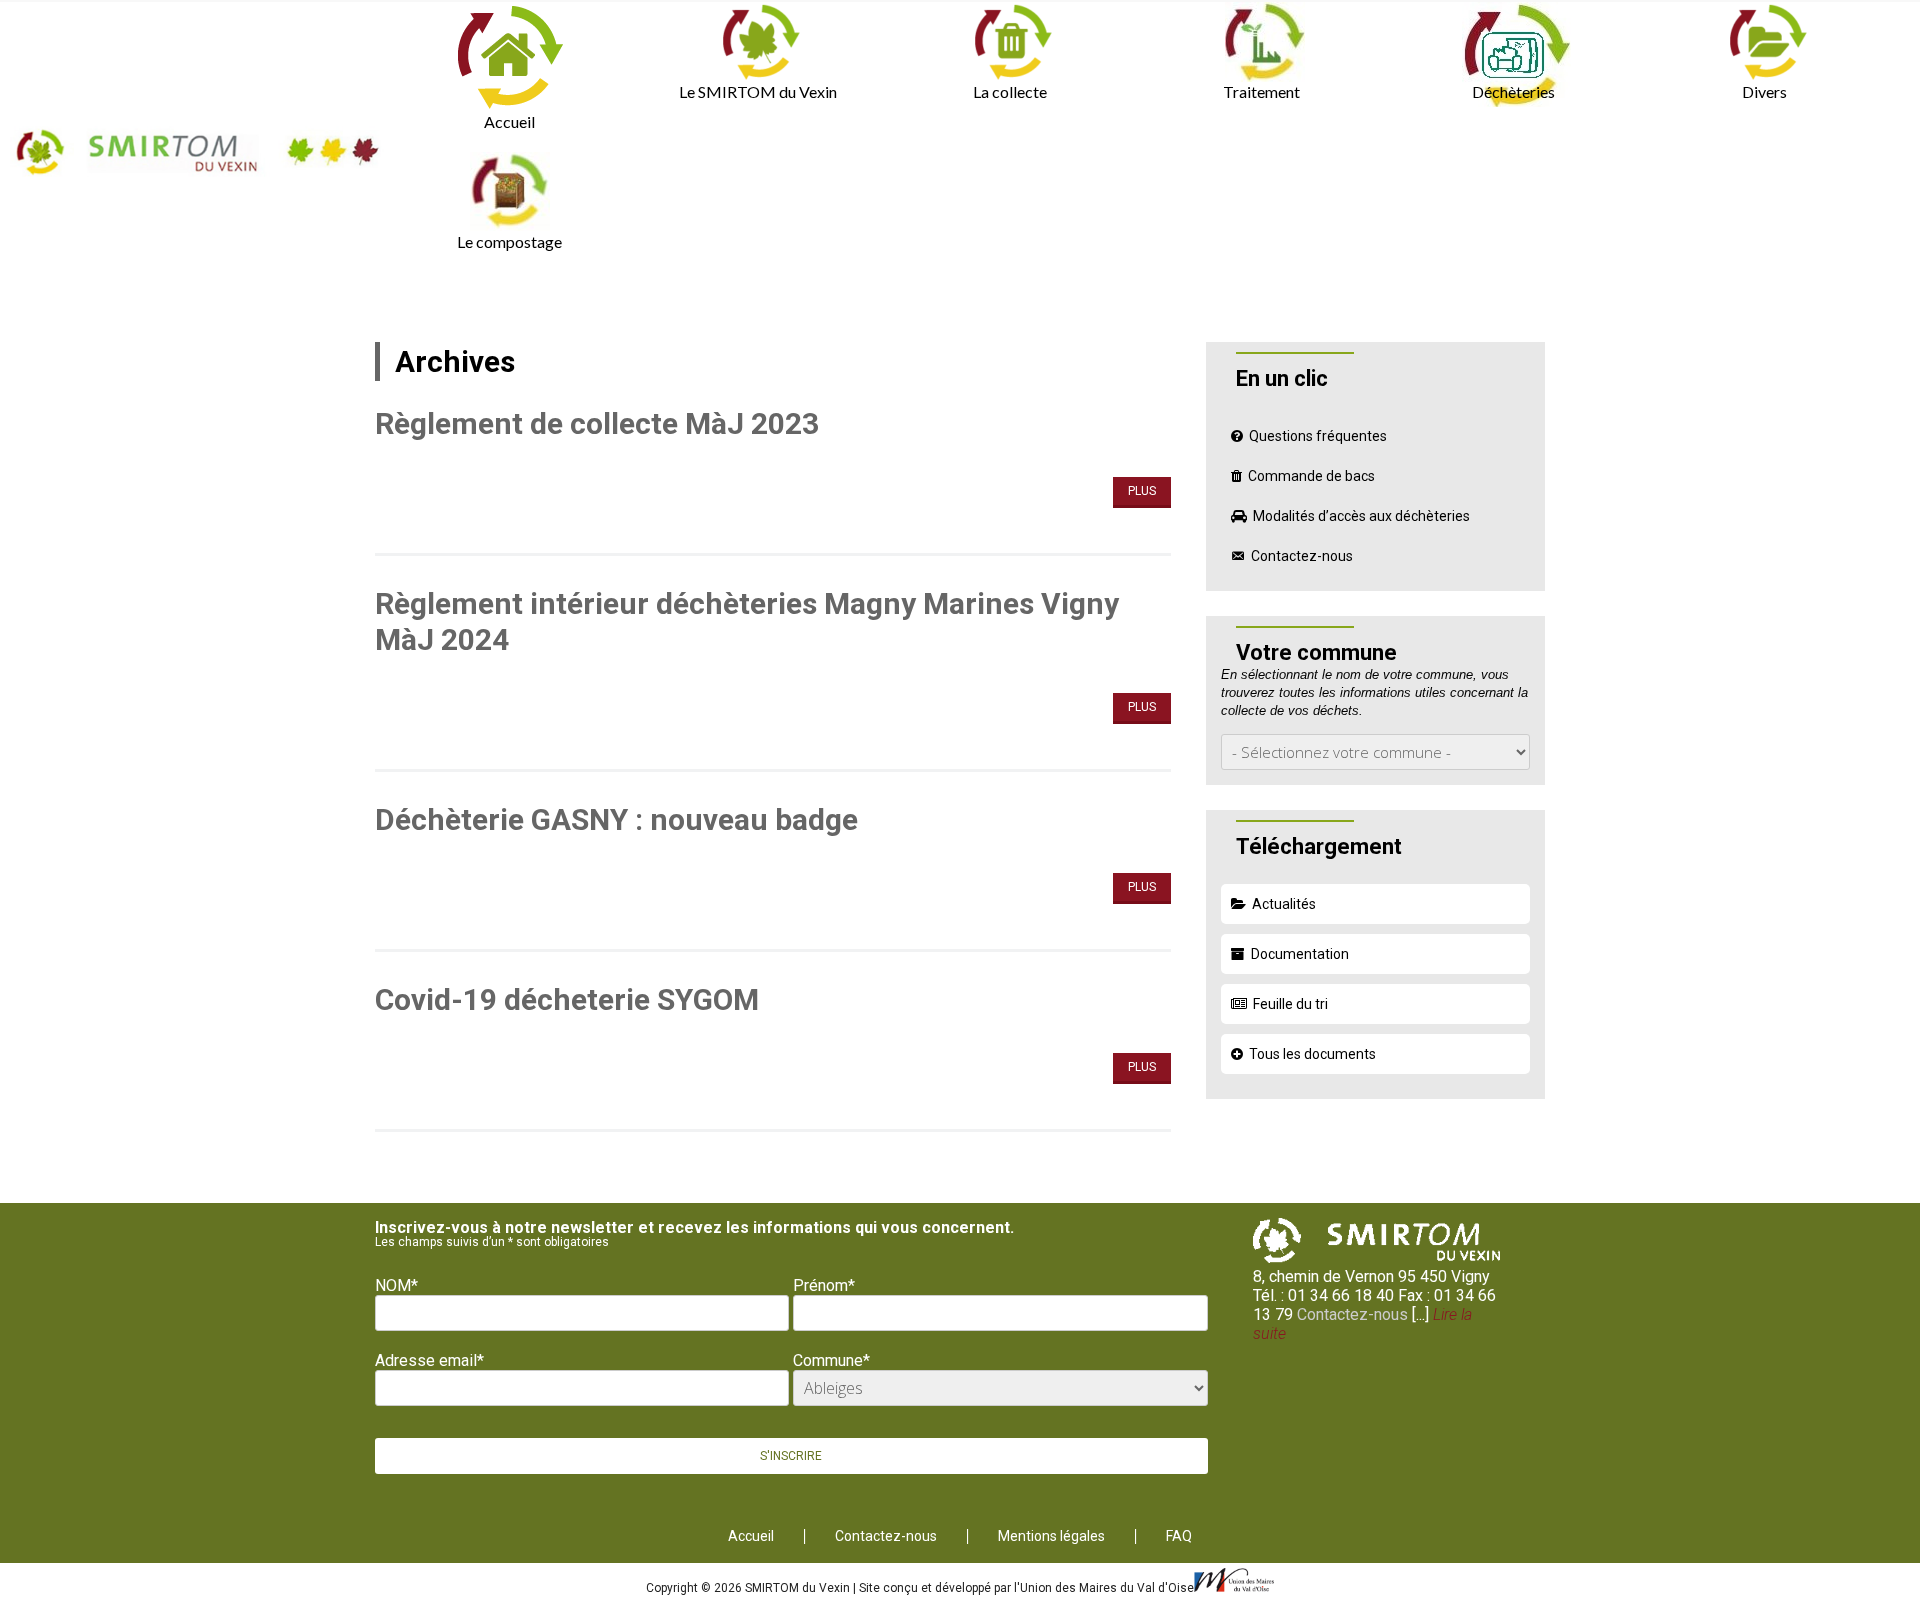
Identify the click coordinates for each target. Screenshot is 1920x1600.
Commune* (831, 1360)
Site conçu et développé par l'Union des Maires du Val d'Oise (1026, 1588)
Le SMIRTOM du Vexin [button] (758, 91)
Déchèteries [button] (1513, 91)
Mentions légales (1051, 1536)
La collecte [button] (1010, 91)
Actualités (1284, 904)
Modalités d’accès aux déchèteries (1361, 516)
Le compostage (509, 241)
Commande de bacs (1311, 476)
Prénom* (824, 1285)
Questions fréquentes (1318, 436)
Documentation (1300, 954)
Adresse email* (429, 1360)
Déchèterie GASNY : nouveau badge (616, 819)
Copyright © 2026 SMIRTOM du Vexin (749, 1588)
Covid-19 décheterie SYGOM (567, 999)
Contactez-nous (1302, 556)
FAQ (1179, 1536)
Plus (1142, 491)
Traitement (1261, 91)
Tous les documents (1312, 1054)
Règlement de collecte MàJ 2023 (597, 423)
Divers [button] (1764, 91)
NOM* (396, 1285)
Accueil (509, 121)
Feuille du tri (1290, 1004)
